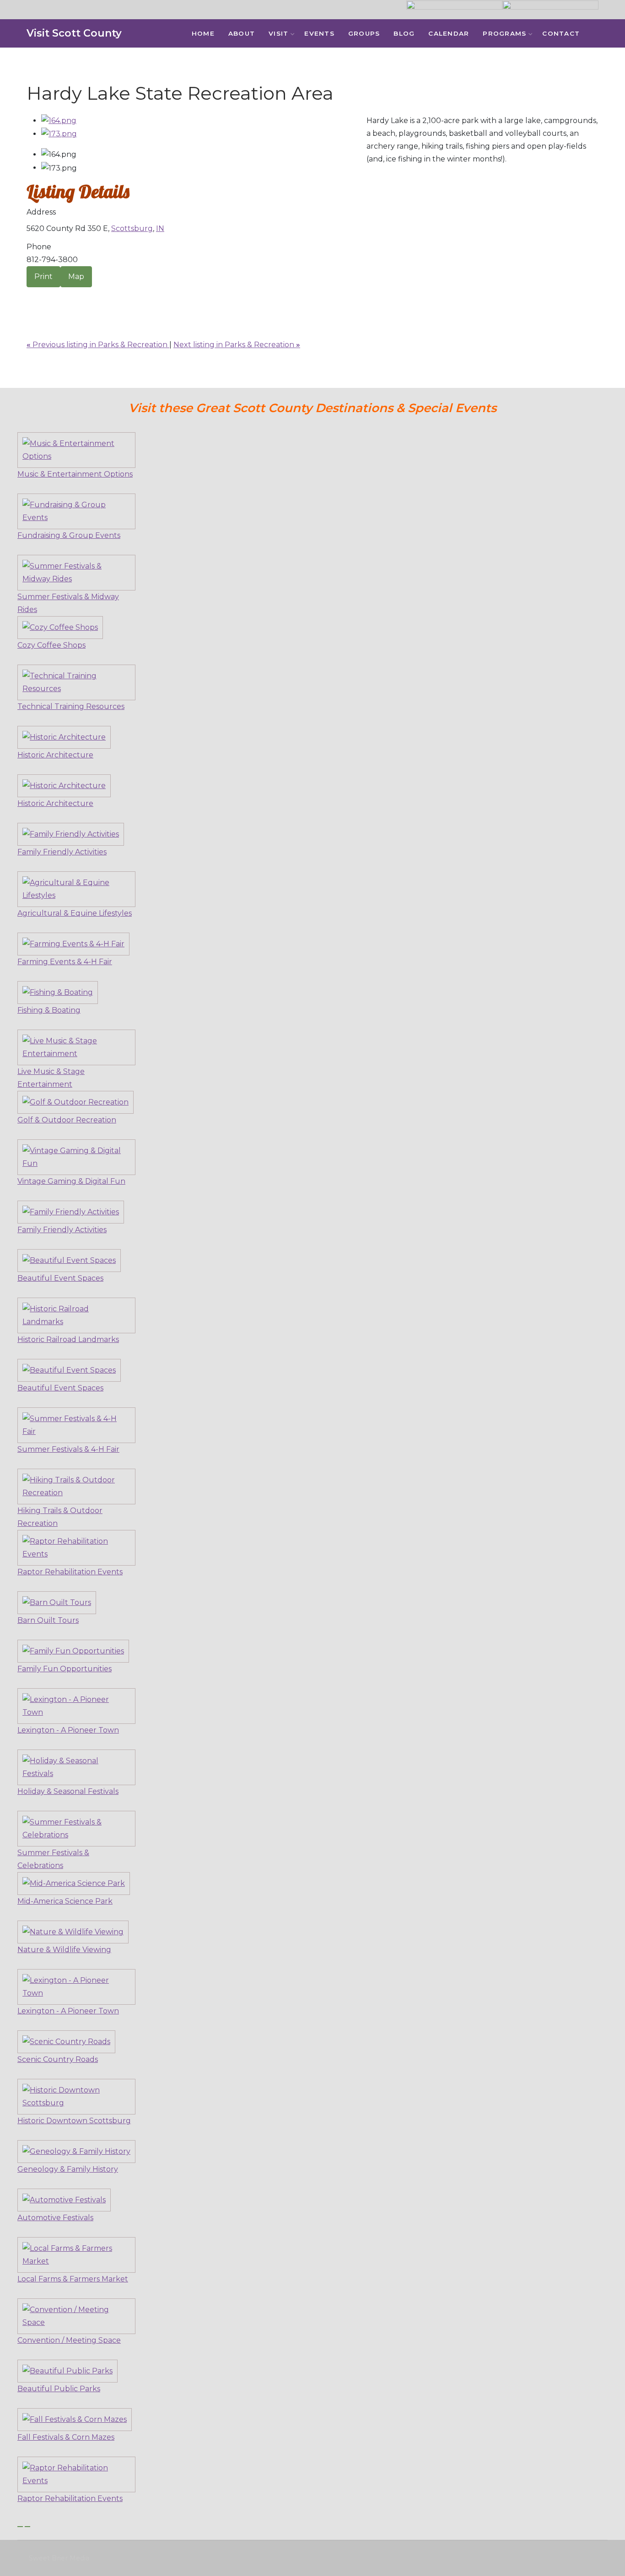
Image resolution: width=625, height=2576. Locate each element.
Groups (364, 33)
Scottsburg (132, 228)
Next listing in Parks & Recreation (237, 345)
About (242, 33)
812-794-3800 (52, 260)
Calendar (449, 33)
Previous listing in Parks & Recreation (98, 345)
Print (43, 276)
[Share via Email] (29, 293)
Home (203, 33)
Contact (561, 33)
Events (319, 33)
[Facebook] (602, 34)
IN (160, 228)
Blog (404, 33)
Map (76, 276)
